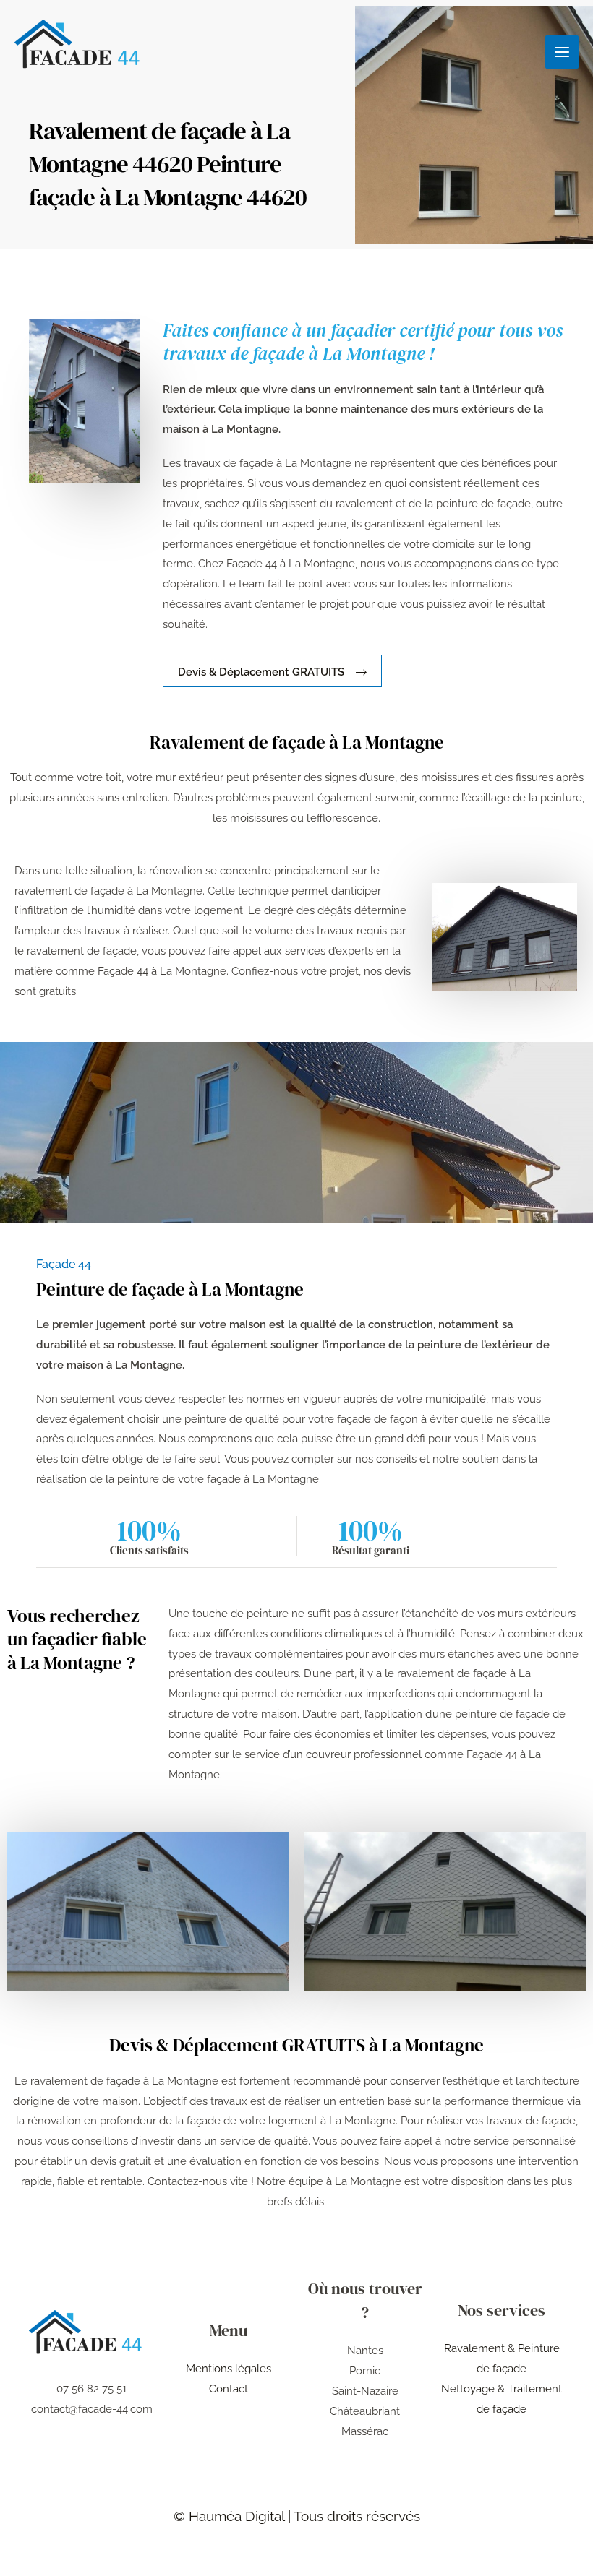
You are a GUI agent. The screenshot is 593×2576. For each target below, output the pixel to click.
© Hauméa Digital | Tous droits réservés (297, 2516)
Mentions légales (229, 2369)
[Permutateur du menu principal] (562, 52)
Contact (229, 2389)
